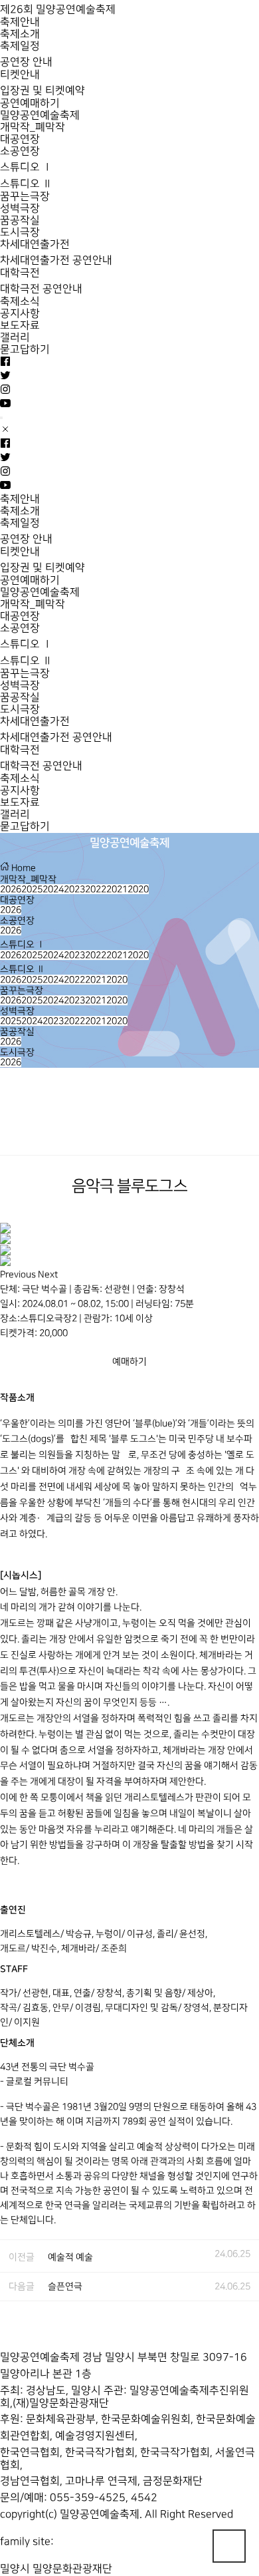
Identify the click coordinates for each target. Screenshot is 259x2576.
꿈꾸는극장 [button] (22, 990)
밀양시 (15, 2569)
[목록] (246, 1130)
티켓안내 (20, 75)
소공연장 (20, 151)
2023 (74, 889)
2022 (96, 889)
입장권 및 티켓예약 (43, 91)
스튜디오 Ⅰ (26, 167)
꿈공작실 (20, 221)
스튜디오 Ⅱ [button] (23, 969)
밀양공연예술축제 (40, 115)
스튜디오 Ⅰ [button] (23, 944)
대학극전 (20, 273)
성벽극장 (20, 209)
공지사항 (20, 314)
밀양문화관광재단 (72, 2569)
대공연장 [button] (17, 900)
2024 (53, 889)
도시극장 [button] (17, 1052)
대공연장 (20, 139)
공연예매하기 (30, 103)
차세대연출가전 (35, 244)
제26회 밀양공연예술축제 (58, 10)
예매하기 (129, 1362)
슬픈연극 (65, 2286)
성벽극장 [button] (17, 1011)
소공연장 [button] (17, 920)
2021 (117, 889)
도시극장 (20, 233)
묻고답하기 (25, 350)
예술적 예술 (70, 2257)
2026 (11, 889)
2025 (32, 889)
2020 (138, 889)
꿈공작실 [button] (17, 1032)
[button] (19, 1274)
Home (23, 868)
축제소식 (20, 302)
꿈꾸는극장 (25, 197)
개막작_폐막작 (33, 127)
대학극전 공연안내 (41, 289)
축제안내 (20, 22)
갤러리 (15, 338)
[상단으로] (229, 2546)
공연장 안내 (26, 62)
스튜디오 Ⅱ (26, 184)
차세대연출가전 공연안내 (56, 260)
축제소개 (20, 34)
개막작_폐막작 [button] (28, 879)
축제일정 (20, 46)
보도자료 (20, 326)
